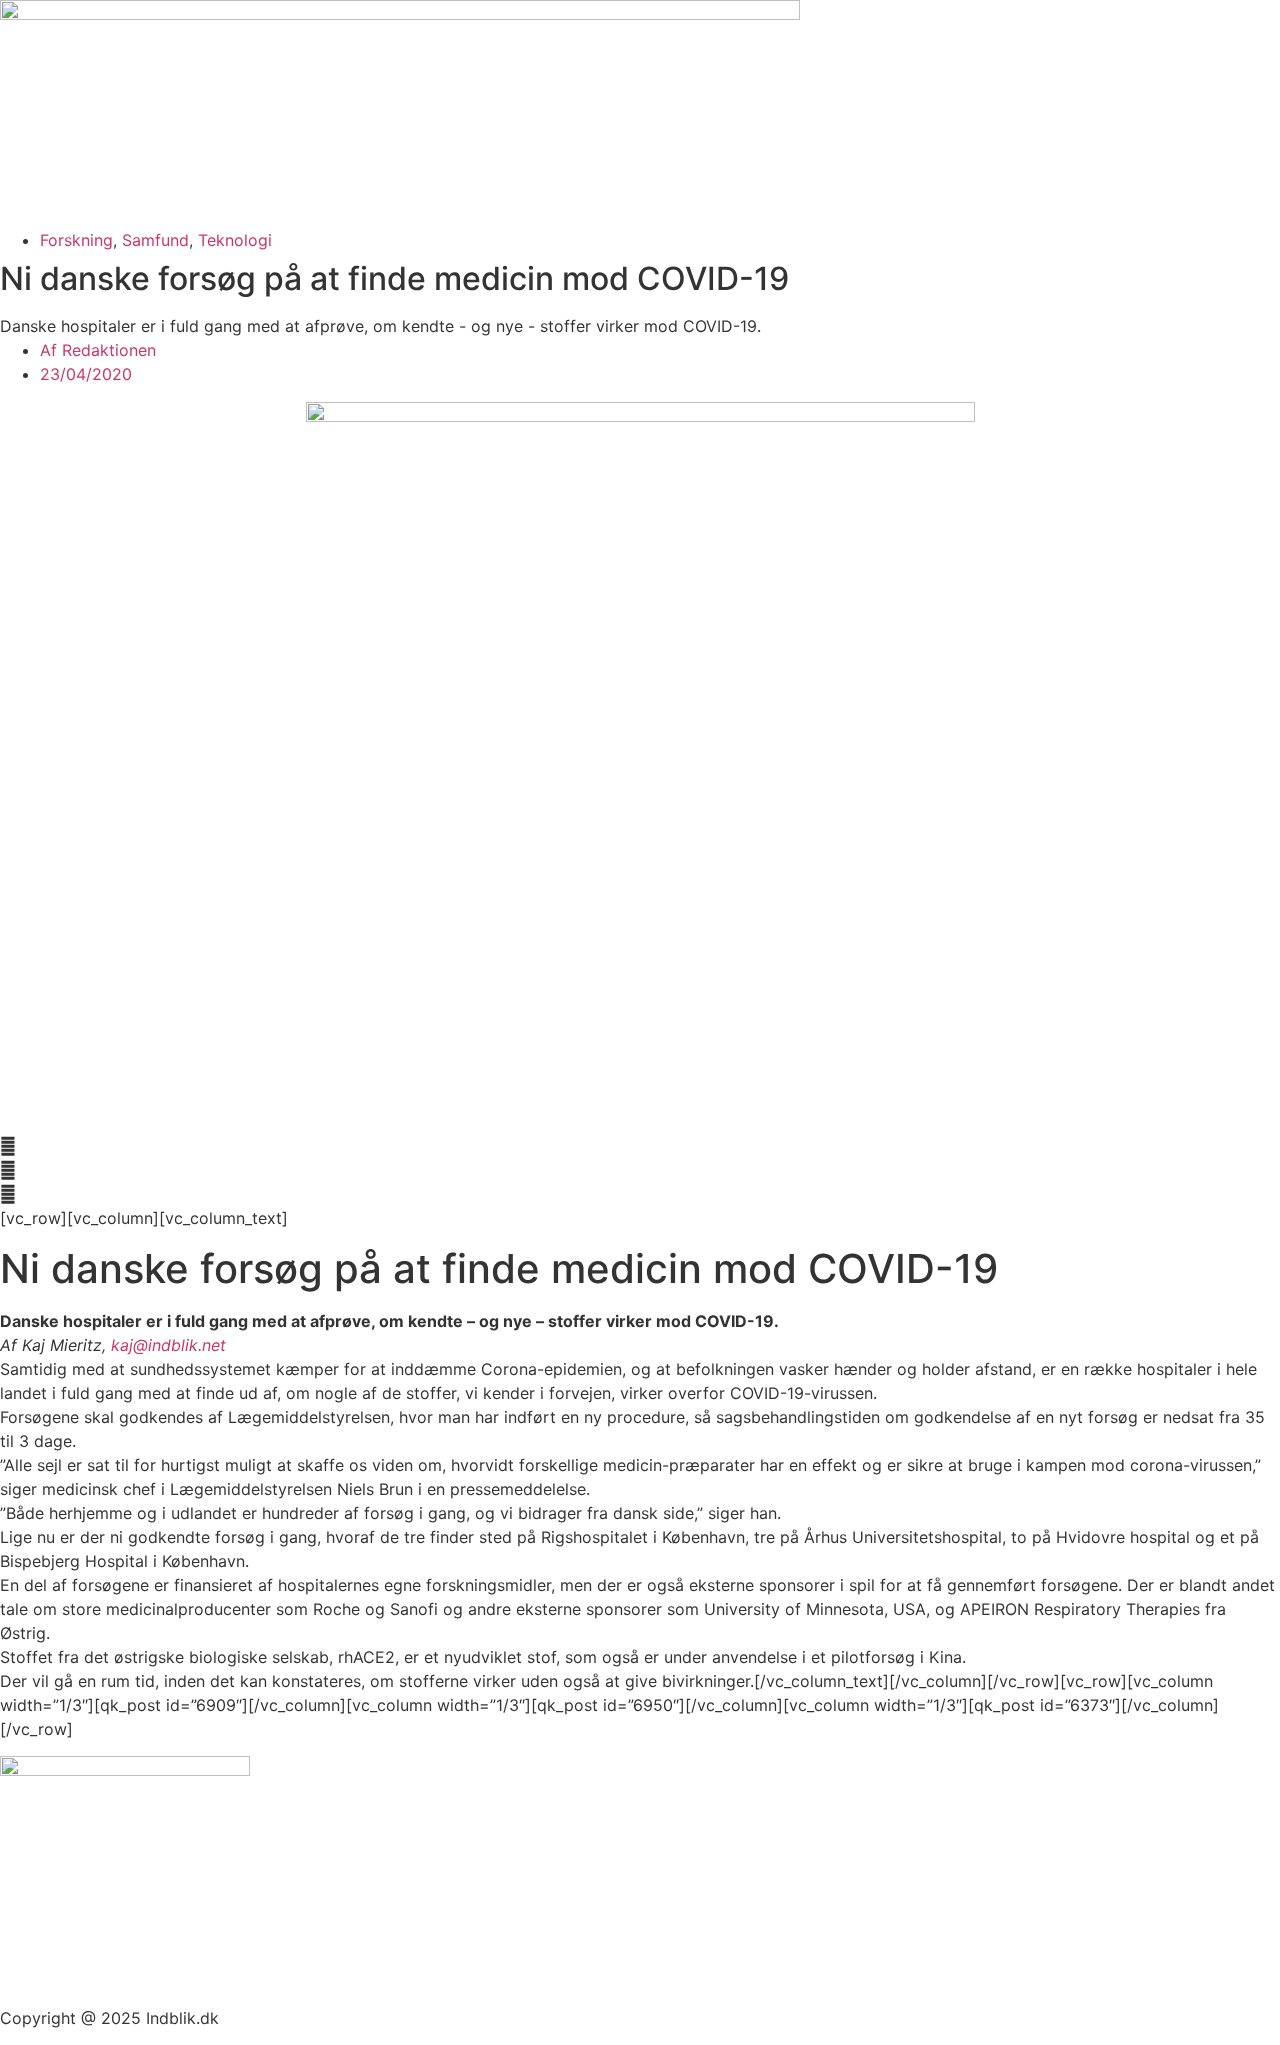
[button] (640, 1146)
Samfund (155, 240)
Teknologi (235, 240)
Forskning (76, 240)
